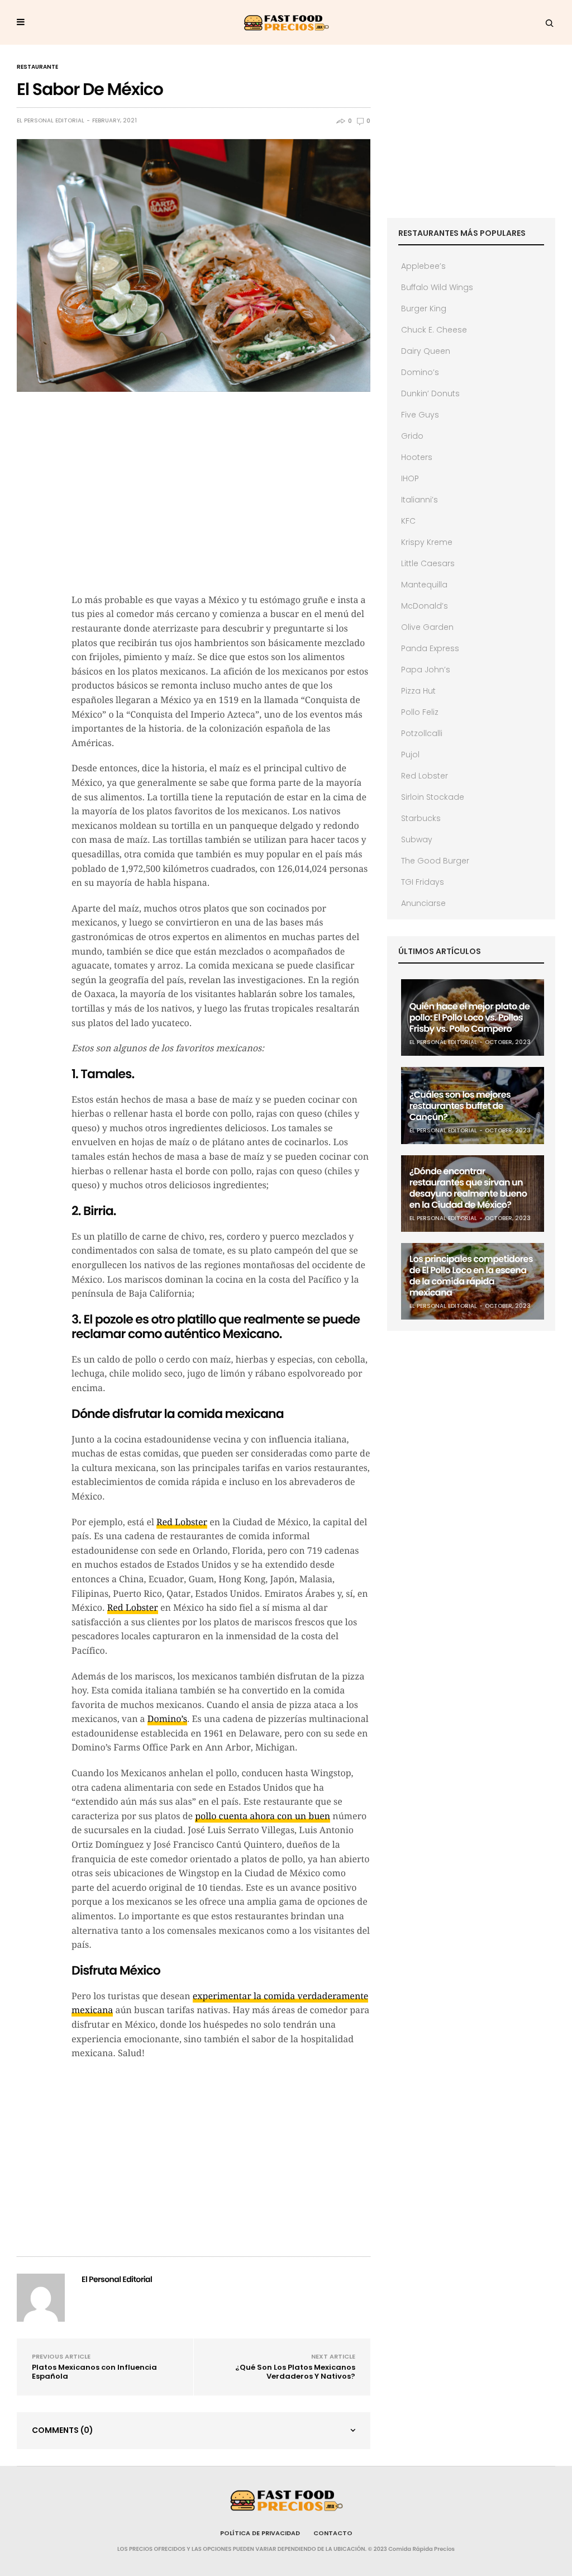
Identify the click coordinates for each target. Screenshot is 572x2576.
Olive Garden (427, 627)
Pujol (410, 755)
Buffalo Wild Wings (437, 287)
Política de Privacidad (260, 2533)
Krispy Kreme (427, 542)
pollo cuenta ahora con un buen (263, 1816)
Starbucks (421, 818)
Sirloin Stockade (433, 797)
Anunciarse (423, 903)
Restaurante (37, 67)
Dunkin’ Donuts (430, 393)
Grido (412, 436)
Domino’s (167, 1719)
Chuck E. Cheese (434, 330)
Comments (63, 2430)
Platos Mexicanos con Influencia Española (94, 2372)
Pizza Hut (418, 691)
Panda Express (430, 648)
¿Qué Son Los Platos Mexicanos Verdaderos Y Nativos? (295, 2372)
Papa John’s (426, 670)
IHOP (410, 478)
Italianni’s (420, 500)
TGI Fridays (423, 882)
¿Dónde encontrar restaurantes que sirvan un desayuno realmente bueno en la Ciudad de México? (468, 1188)
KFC (408, 521)
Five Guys (420, 415)
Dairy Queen (426, 351)
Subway (417, 839)
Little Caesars (428, 563)
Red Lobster (182, 1522)
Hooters (417, 457)
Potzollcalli (422, 733)
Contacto (333, 2533)
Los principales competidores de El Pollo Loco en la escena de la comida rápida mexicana (471, 1276)
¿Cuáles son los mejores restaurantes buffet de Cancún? (460, 1106)
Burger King (424, 309)
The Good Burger (435, 861)
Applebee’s (423, 266)
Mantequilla (424, 585)
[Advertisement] (221, 504)
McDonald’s (425, 606)
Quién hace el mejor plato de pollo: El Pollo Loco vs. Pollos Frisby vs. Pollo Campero (469, 1017)
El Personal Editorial (51, 121)
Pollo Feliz (420, 712)
